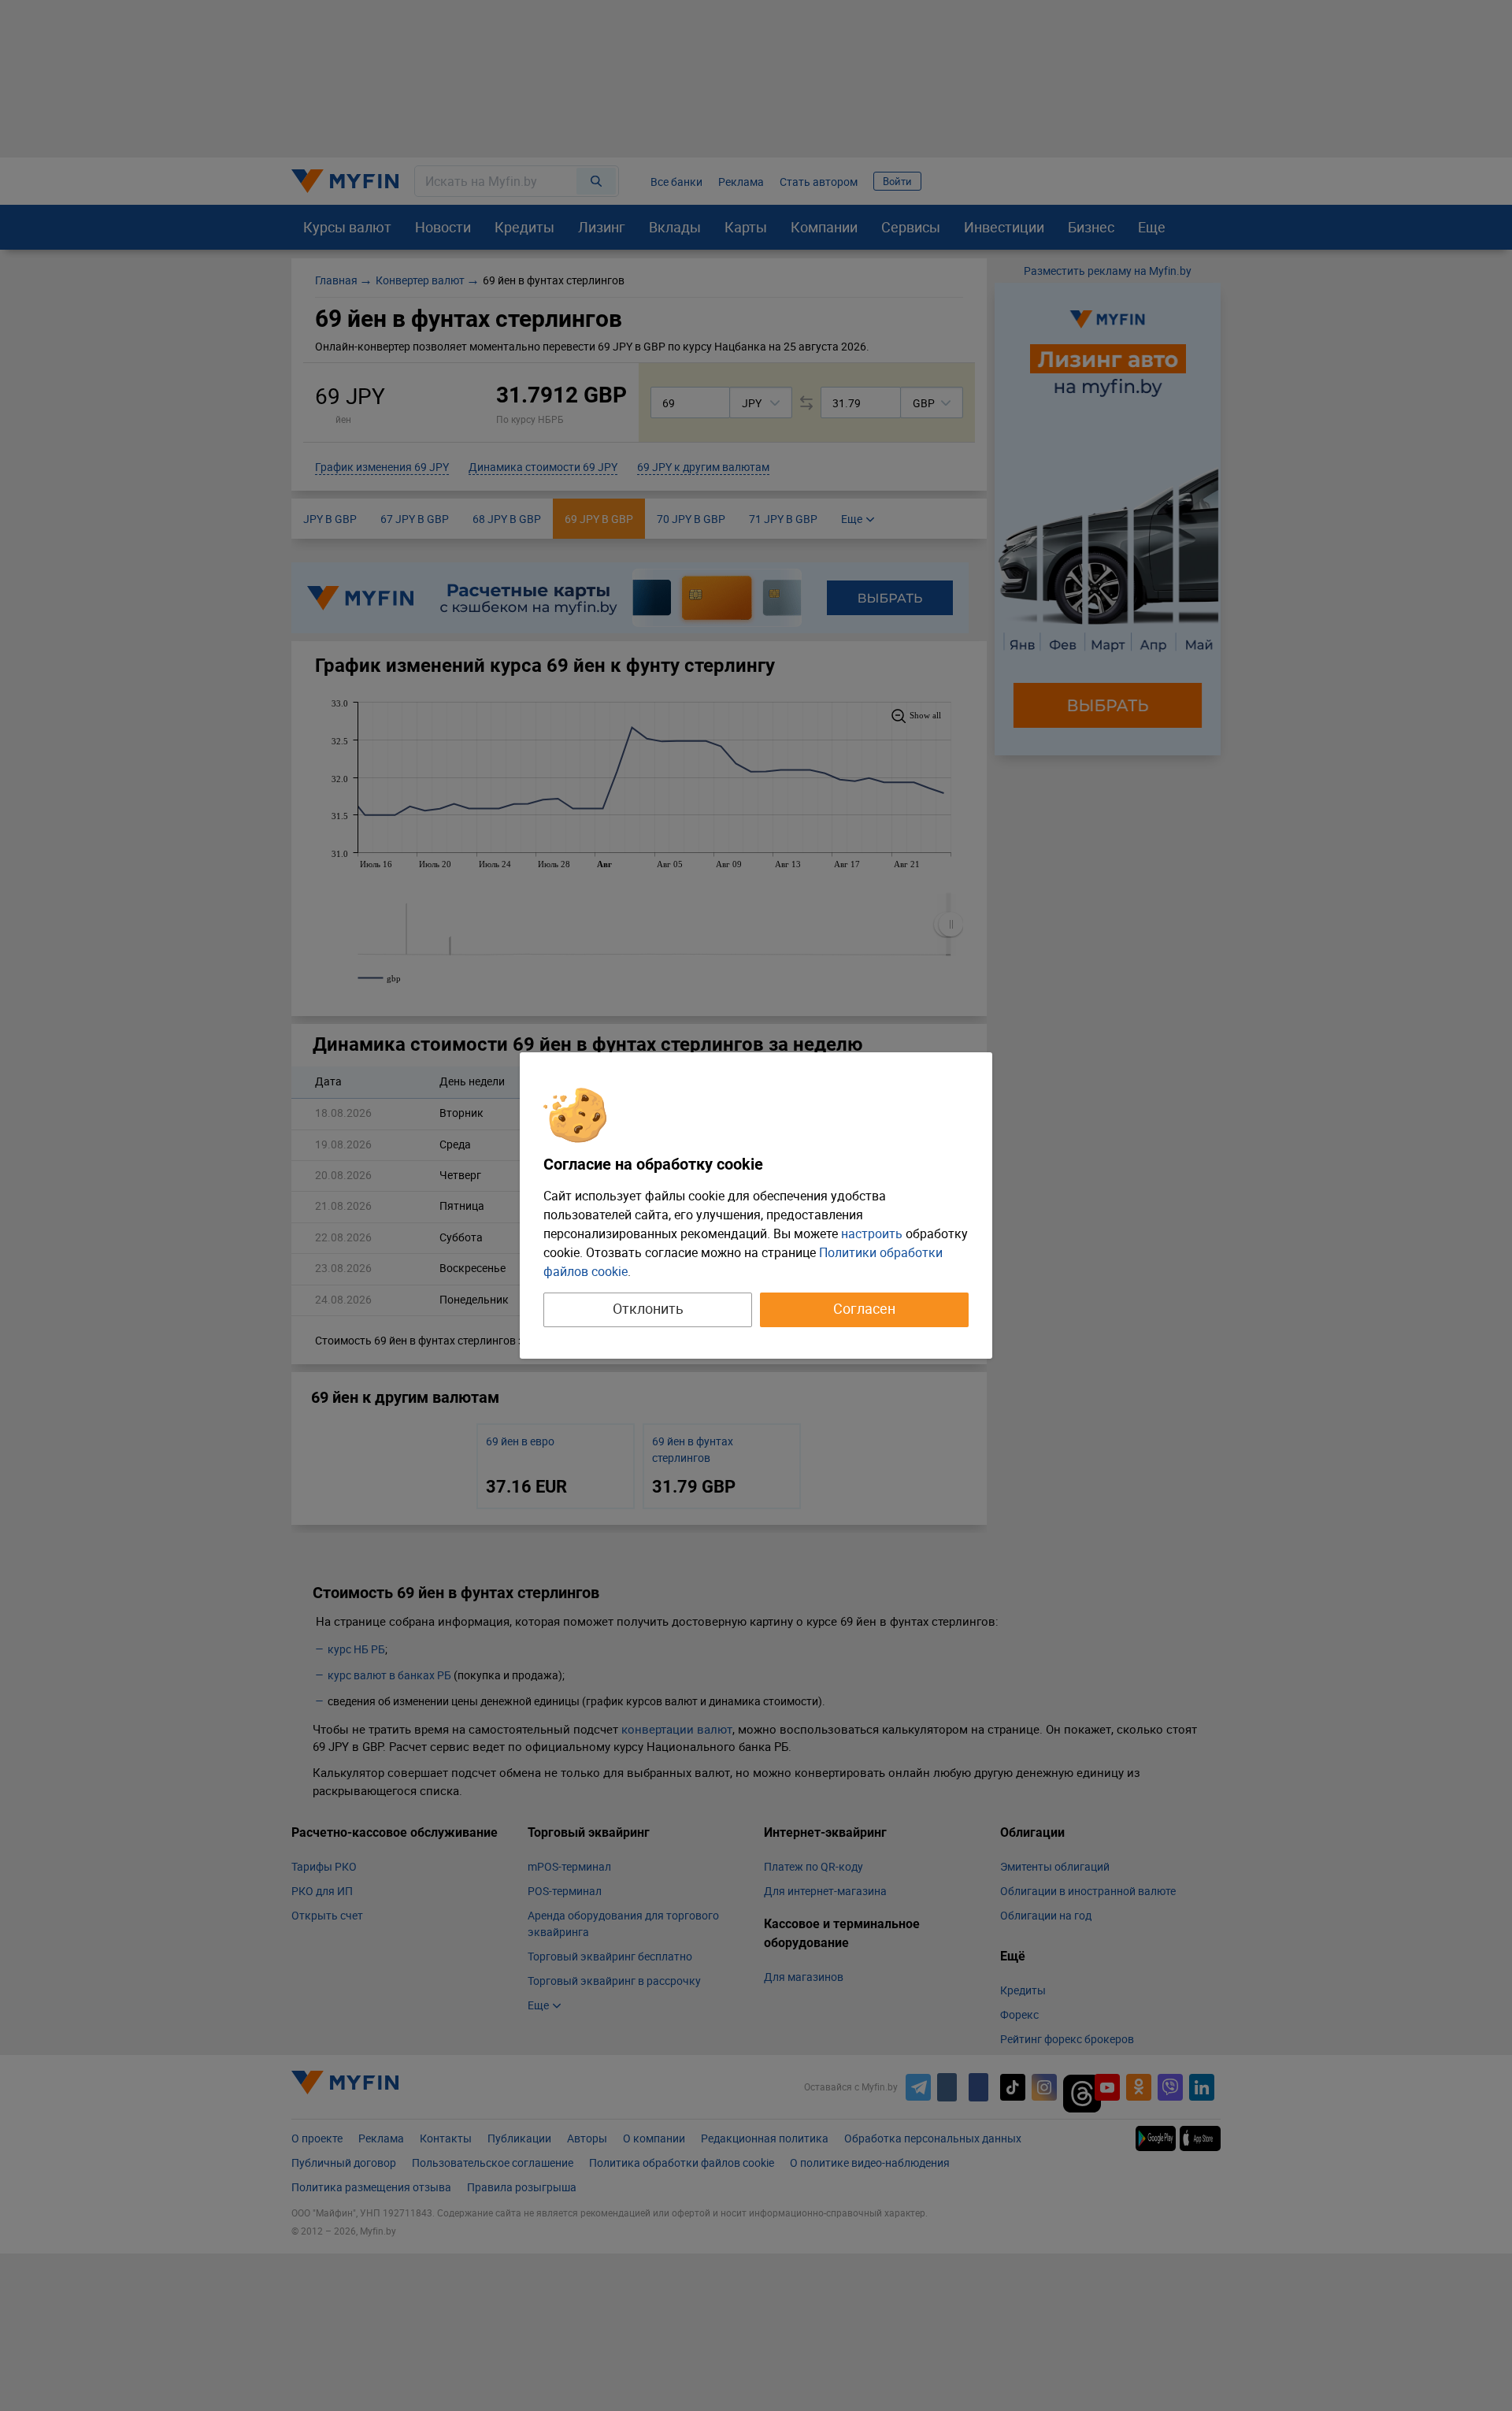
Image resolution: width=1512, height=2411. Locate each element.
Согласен (864, 1308)
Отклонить (648, 1308)
